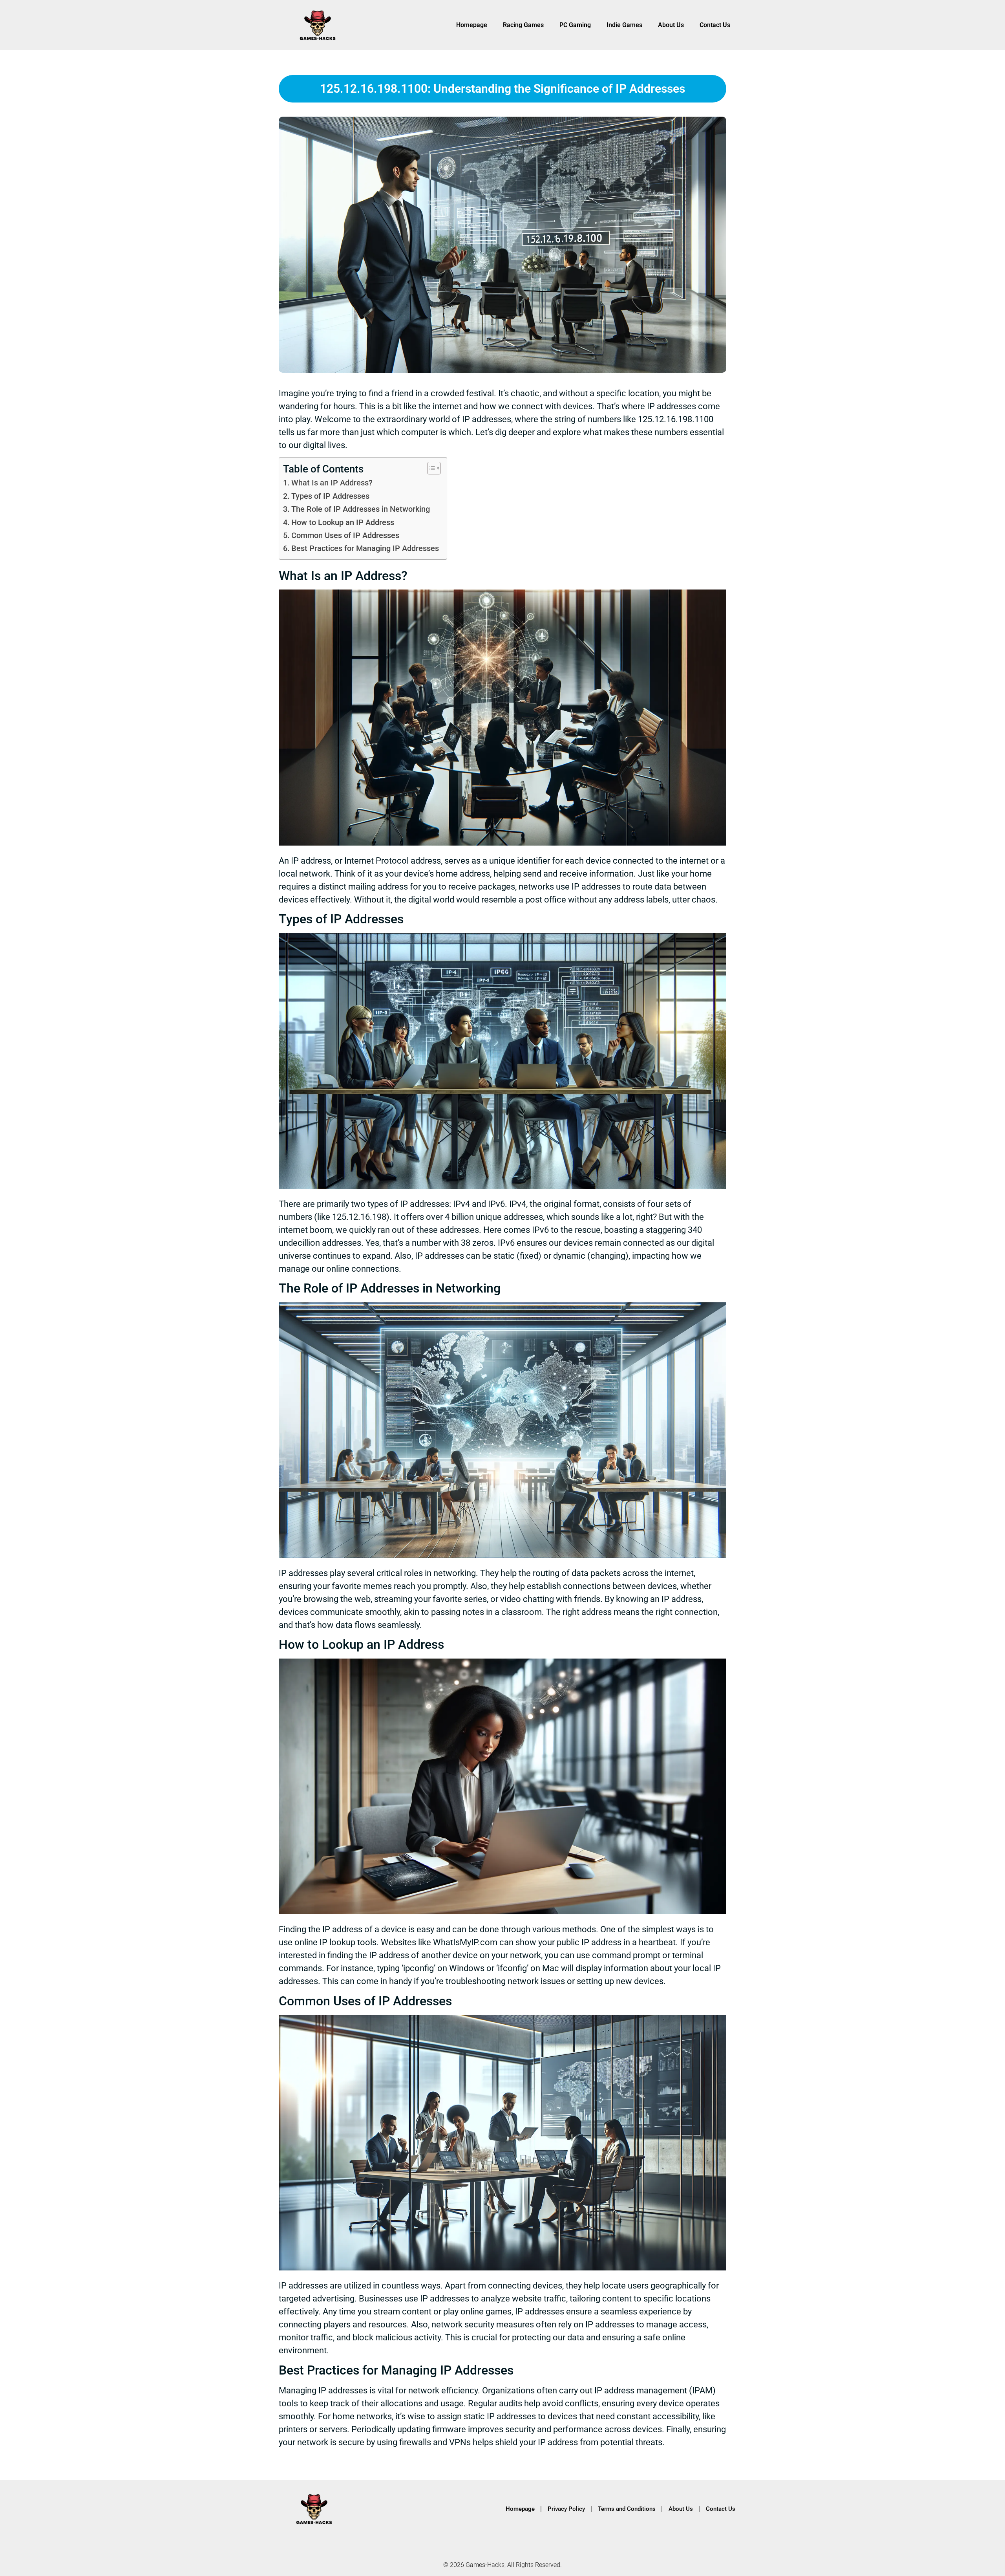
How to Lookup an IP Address (343, 523)
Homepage (472, 25)
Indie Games (624, 25)
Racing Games (523, 25)
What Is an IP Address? (332, 483)
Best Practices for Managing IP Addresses (365, 548)
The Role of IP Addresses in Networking (361, 509)
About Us (671, 25)
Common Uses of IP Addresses (345, 536)
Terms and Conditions (627, 2509)
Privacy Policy (566, 2509)
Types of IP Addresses (330, 496)
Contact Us (715, 25)
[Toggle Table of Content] (430, 468)
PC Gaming (575, 25)
